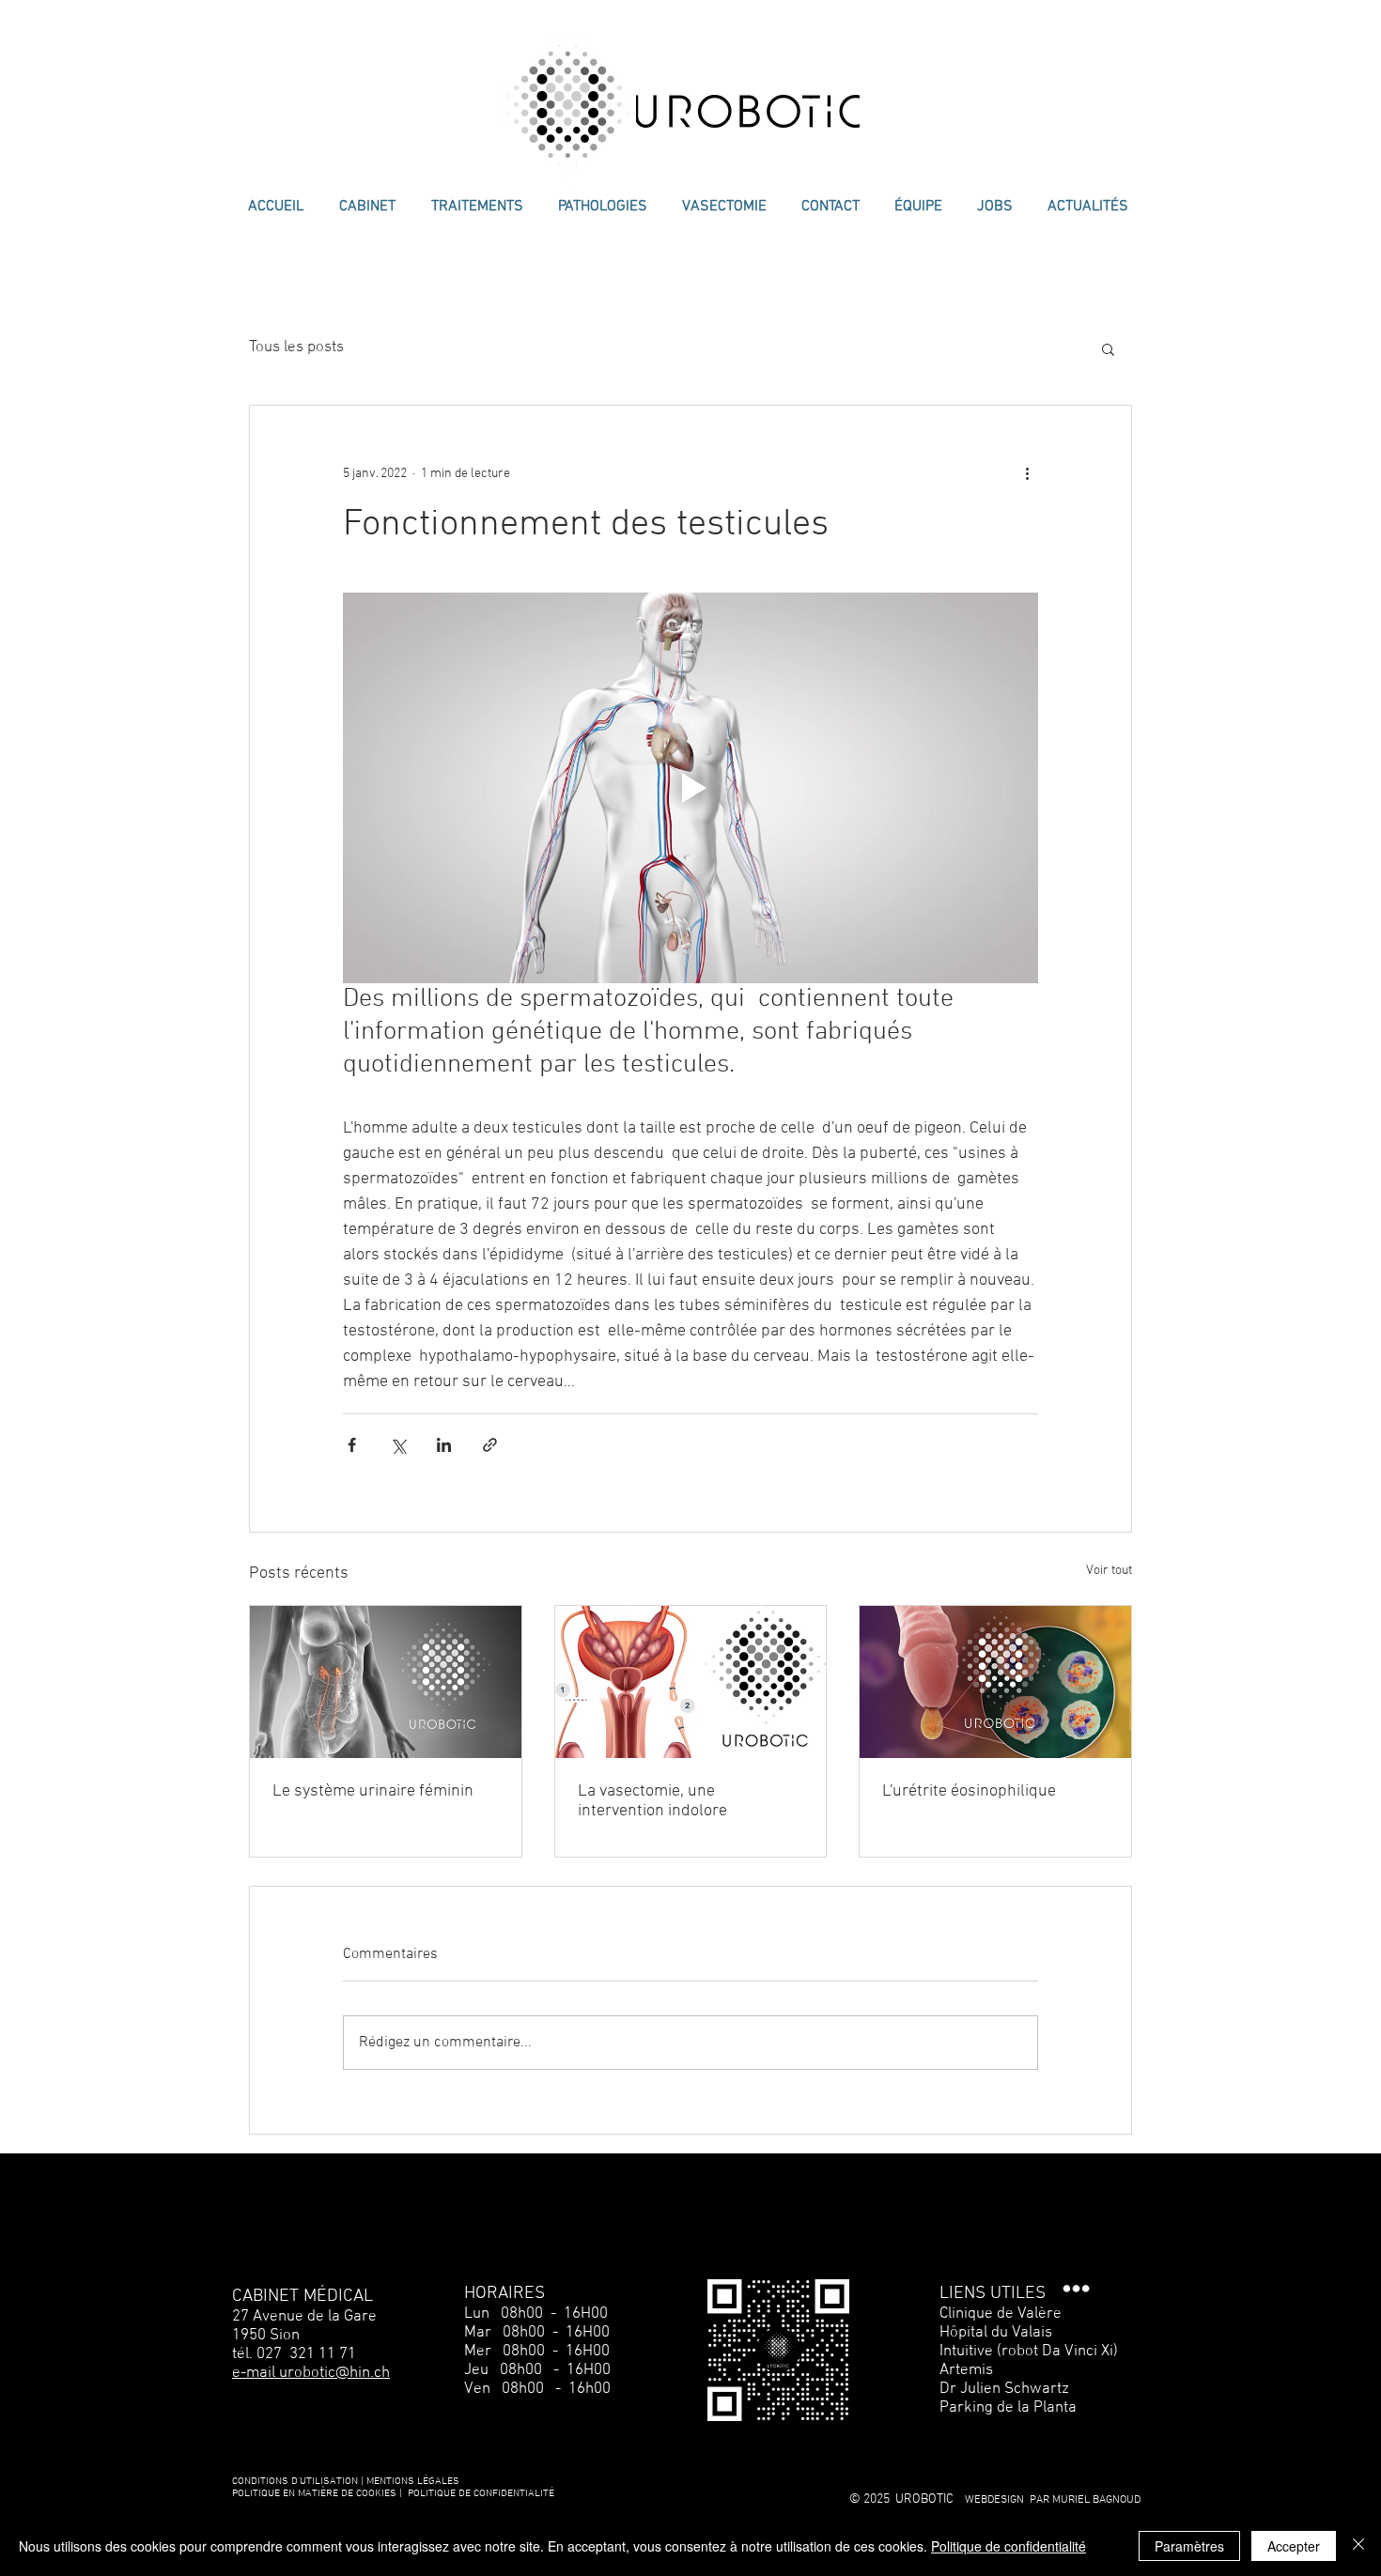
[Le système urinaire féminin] (386, 1682)
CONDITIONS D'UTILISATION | (298, 2482)
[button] (1108, 348)
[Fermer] (1358, 2546)
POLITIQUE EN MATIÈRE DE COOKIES (316, 2494)
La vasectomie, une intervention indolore (652, 1801)
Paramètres (1189, 2546)
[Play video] (690, 788)
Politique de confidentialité (1009, 2546)
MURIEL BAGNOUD (1096, 2500)
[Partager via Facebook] (352, 1445)
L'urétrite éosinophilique (969, 1791)
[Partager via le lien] (490, 1445)
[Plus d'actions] (1027, 473)
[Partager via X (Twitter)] (398, 1445)
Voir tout (1109, 1571)
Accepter (1294, 2546)
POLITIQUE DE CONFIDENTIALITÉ (481, 2494)
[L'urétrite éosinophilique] (995, 1682)
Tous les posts (296, 347)
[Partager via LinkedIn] (444, 1445)
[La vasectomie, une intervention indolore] (691, 1682)
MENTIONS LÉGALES (413, 2482)
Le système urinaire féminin (373, 1791)
